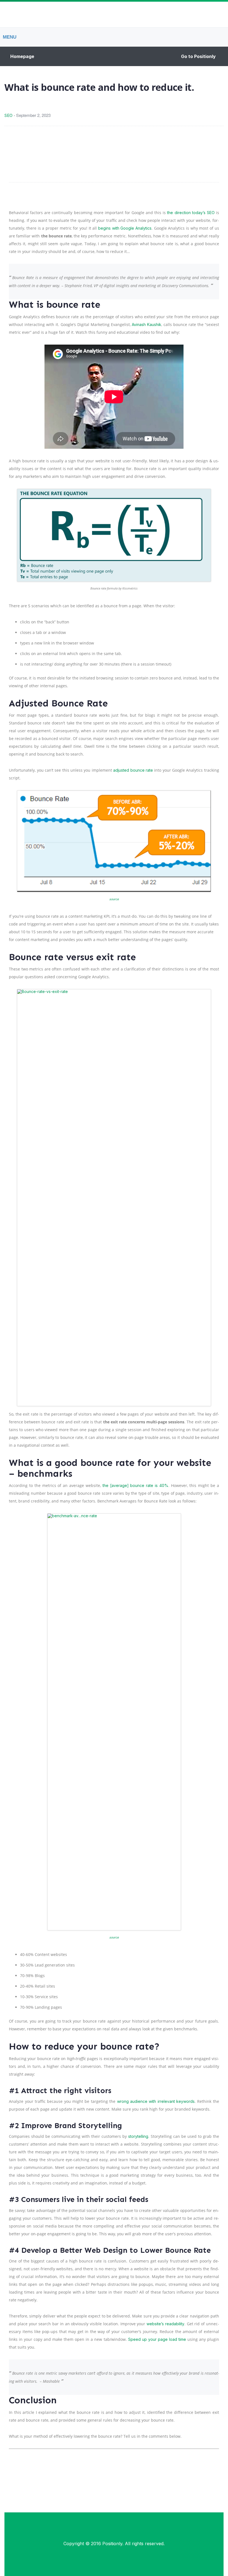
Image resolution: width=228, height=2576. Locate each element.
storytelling (138, 2136)
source (114, 899)
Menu (10, 37)
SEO (8, 115)
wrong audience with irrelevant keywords (156, 2101)
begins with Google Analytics (125, 228)
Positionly (112, 2544)
